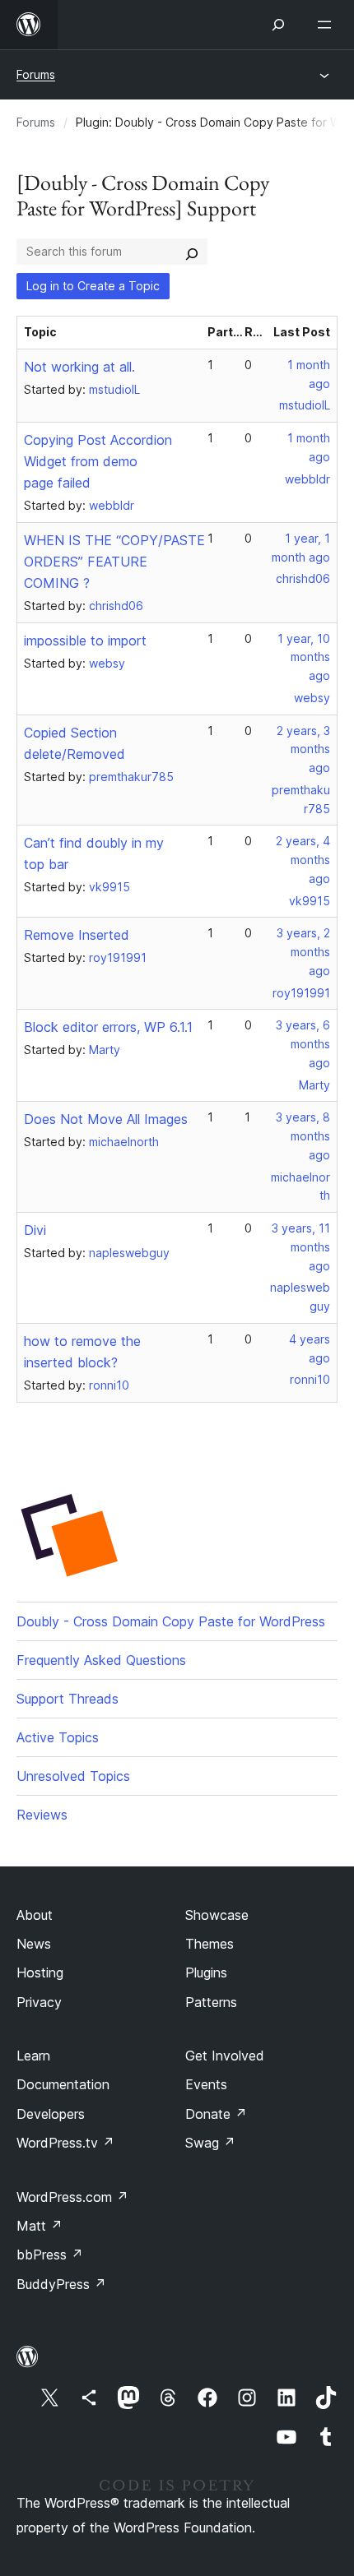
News (34, 1944)
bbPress (50, 2255)
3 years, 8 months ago (303, 1136)
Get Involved (225, 2056)
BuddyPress (61, 2284)
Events (206, 2084)
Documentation (63, 2084)
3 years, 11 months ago (301, 1247)
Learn (33, 2056)
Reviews (42, 1815)
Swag (210, 2143)
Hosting (40, 1972)
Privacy (39, 2002)
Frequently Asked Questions (101, 1660)
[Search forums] (192, 252)
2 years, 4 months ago (303, 860)
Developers (51, 2114)
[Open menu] (328, 25)
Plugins (206, 1972)
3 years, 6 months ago (303, 1044)
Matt (40, 2226)
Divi (35, 1230)
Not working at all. (79, 367)
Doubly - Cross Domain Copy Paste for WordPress (171, 1621)
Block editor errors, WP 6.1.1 (108, 1027)
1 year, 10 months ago (304, 657)
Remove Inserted (77, 935)
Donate (216, 2114)
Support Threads (68, 1699)
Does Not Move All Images (106, 1119)
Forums (36, 74)
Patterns (211, 2002)
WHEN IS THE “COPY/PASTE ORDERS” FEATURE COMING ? (114, 562)
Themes (210, 1944)
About (35, 1915)
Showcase (217, 1915)
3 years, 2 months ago (303, 952)
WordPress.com (72, 2197)
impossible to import (85, 641)
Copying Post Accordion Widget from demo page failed (98, 461)
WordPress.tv (65, 2143)
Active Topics (58, 1737)
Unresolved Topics (73, 1776)
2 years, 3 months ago (303, 749)
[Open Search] (278, 25)
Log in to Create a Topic (93, 286)
